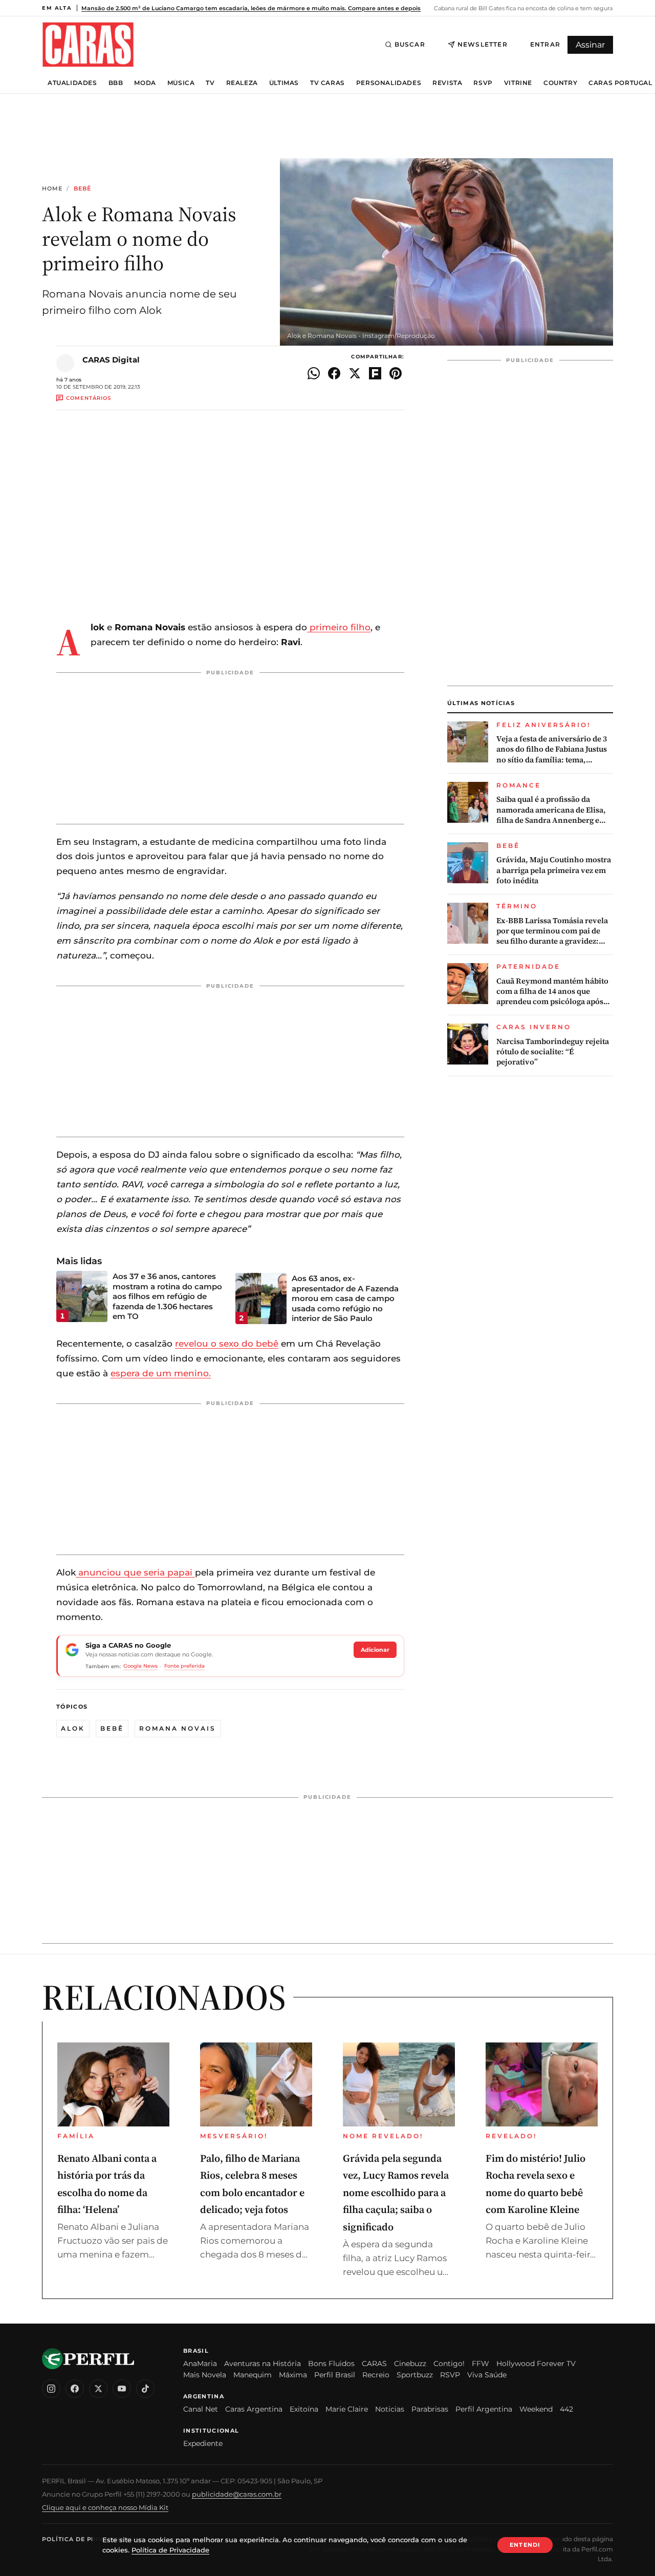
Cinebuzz (410, 2364)
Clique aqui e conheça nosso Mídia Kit (105, 2507)
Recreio (376, 2375)
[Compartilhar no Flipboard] (375, 373)
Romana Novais (178, 1728)
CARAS (374, 2364)
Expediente (203, 2443)
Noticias (390, 2409)
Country (560, 83)
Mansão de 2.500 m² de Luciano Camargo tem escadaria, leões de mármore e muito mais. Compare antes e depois (251, 8)
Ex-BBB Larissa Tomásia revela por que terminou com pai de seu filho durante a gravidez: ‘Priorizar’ (552, 931)
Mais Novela (205, 2375)
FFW (481, 2364)
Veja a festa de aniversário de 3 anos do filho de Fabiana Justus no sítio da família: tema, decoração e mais (552, 749)
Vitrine (518, 83)
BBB (116, 83)
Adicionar (375, 1650)
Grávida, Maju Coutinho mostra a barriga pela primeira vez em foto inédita (554, 870)
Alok (73, 1728)
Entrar (545, 44)
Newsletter (483, 44)
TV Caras (327, 83)
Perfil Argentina (484, 2409)
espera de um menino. (161, 1373)
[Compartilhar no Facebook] (334, 373)
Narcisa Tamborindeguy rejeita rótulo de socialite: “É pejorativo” (553, 1052)
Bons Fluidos (331, 2364)
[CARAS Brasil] (88, 44)
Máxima (293, 2375)
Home (52, 189)
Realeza (242, 83)
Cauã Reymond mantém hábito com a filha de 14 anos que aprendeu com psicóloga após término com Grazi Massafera (552, 992)
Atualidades (72, 83)
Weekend (536, 2409)
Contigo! (449, 2364)
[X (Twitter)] (98, 2389)
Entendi (525, 2545)
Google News (140, 1666)
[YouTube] (122, 2389)
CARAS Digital (111, 360)
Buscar (410, 44)
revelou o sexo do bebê (227, 1344)
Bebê (82, 189)
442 (566, 2409)
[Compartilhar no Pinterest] (396, 373)
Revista (447, 83)
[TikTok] (145, 2389)
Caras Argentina (254, 2409)
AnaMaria (200, 2364)
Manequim (253, 2375)
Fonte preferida (184, 1666)
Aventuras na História (263, 2364)
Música (181, 83)
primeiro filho (339, 627)
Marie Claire (347, 2409)
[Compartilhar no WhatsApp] (314, 373)
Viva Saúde (487, 2375)
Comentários (89, 398)
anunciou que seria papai (135, 1572)
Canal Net (201, 2409)
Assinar (590, 45)
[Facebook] (75, 2389)
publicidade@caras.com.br (237, 2494)
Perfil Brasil (335, 2375)
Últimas (284, 83)
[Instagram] (51, 2389)
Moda (145, 83)
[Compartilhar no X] (355, 373)
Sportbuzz (415, 2375)
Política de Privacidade (88, 2539)
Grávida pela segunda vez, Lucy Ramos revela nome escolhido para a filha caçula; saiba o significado (396, 2192)
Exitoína (304, 2409)
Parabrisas (430, 2409)
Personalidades (389, 83)
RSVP (483, 83)
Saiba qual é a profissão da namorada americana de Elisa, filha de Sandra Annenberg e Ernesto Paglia (551, 810)
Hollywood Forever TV (536, 2364)
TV (210, 83)
